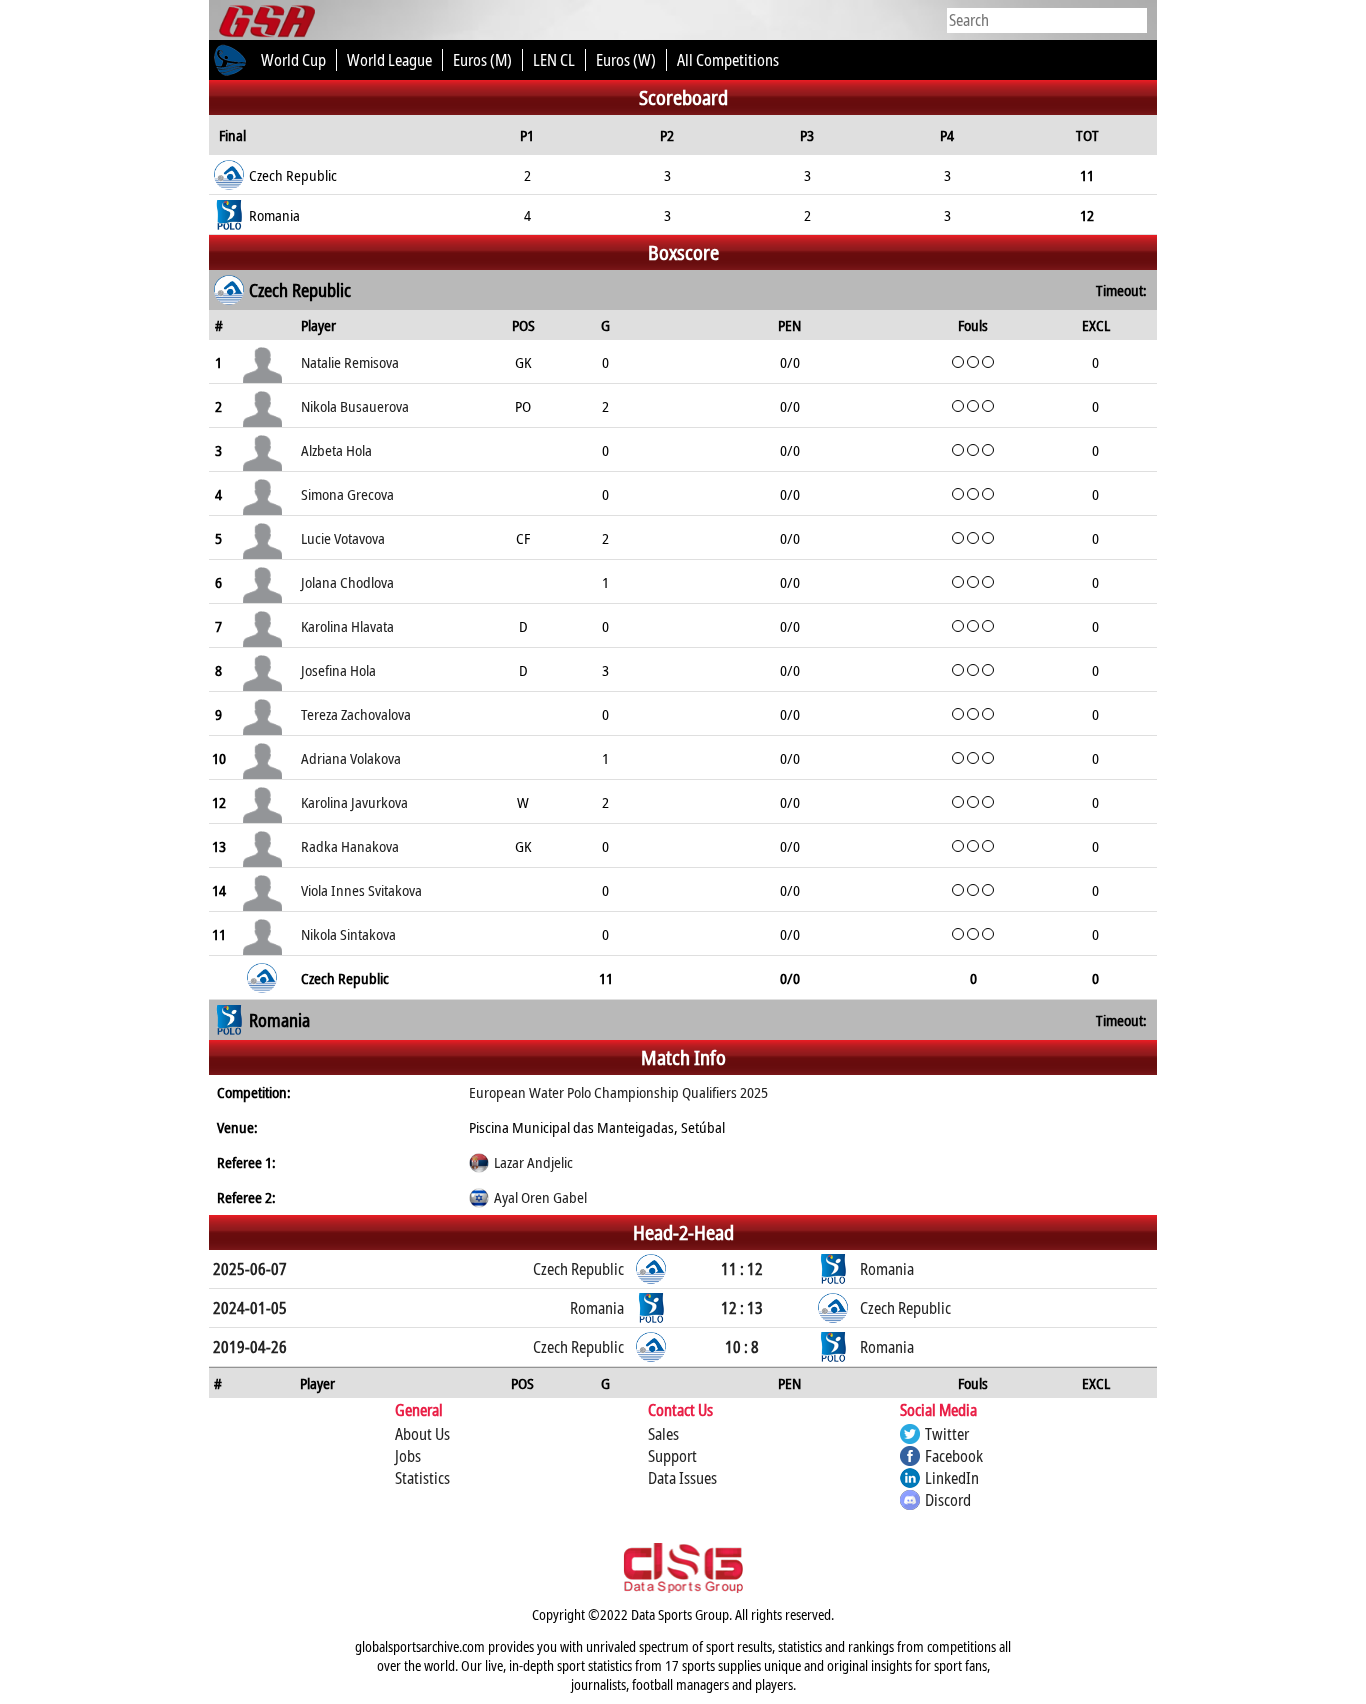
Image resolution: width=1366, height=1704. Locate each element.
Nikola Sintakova (348, 934)
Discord (948, 1500)
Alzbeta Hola (336, 450)
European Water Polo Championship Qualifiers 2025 (618, 1092)
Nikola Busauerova (355, 406)
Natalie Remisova (350, 362)
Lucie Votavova (343, 538)
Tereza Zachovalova (356, 714)
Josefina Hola (338, 670)
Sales (663, 1434)
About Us (422, 1434)
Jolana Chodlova (347, 582)
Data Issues (682, 1478)
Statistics (422, 1478)
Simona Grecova (347, 494)
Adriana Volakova (351, 758)
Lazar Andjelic (533, 1162)
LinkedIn (952, 1478)
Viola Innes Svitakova (361, 890)
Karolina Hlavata (347, 626)
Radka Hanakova (350, 846)
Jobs (408, 1456)
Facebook (954, 1456)
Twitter (947, 1434)
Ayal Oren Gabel (540, 1197)
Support (672, 1456)
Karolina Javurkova (354, 802)
